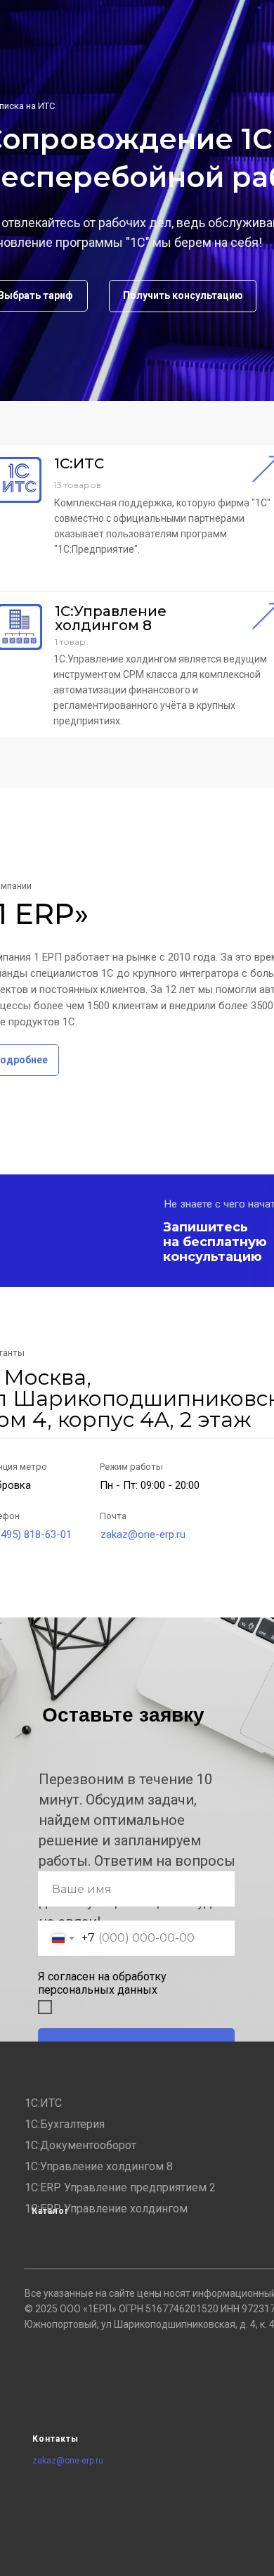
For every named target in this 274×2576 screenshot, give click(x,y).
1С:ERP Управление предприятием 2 (120, 2187)
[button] (183, 296)
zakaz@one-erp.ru (143, 1534)
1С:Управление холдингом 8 (99, 2166)
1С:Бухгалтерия (65, 2124)
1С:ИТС (43, 2103)
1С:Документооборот (80, 2145)
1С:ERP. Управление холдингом (106, 2209)
